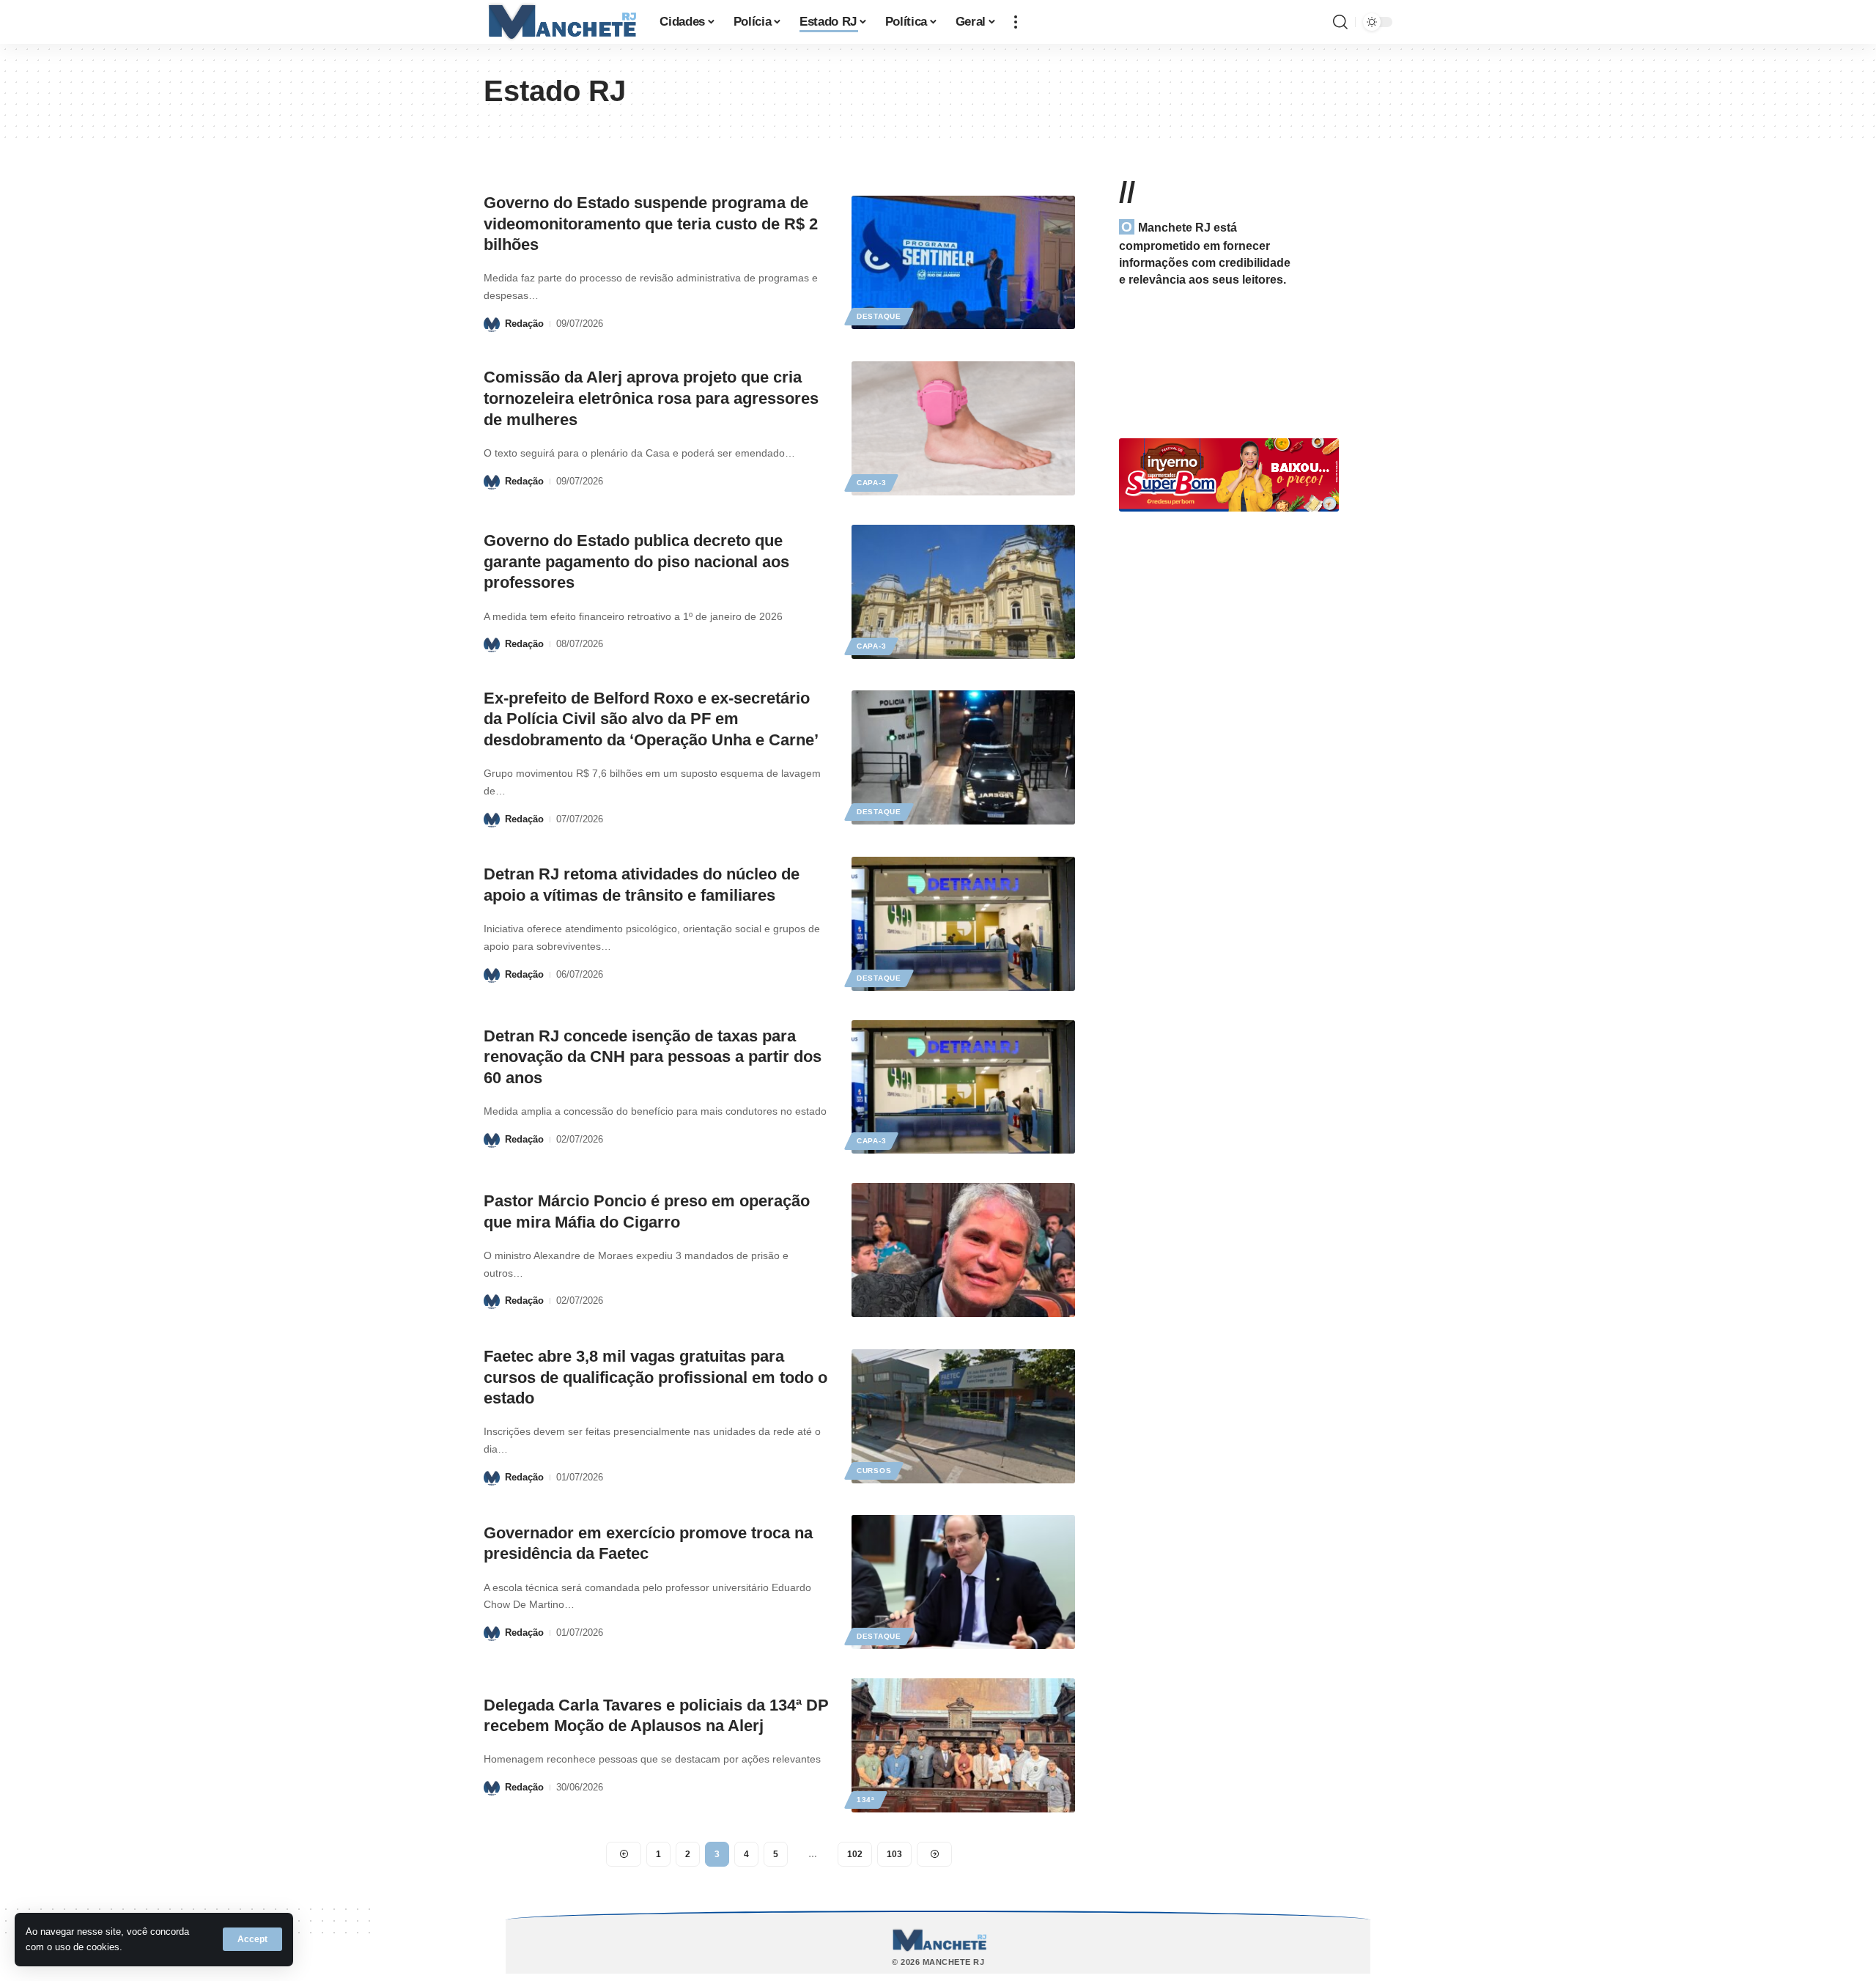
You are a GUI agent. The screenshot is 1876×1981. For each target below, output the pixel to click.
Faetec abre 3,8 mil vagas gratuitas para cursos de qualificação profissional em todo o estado (656, 1377)
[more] (1016, 22)
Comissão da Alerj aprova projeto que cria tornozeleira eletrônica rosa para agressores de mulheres (651, 398)
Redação (524, 324)
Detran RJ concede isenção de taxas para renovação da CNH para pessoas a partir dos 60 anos (653, 1057)
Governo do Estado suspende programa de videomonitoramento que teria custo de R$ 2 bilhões (651, 224)
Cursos (874, 1471)
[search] (1340, 22)
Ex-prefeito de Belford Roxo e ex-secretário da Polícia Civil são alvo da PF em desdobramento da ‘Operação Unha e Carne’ (651, 719)
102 (855, 1854)
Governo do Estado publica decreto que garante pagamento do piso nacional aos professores (636, 561)
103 (894, 1854)
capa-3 (871, 483)
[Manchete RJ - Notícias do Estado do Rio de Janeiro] (560, 22)
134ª (866, 1800)
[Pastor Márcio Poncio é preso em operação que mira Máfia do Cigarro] (963, 1250)
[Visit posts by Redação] (492, 324)
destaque (879, 316)
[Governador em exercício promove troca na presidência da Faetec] (963, 1582)
